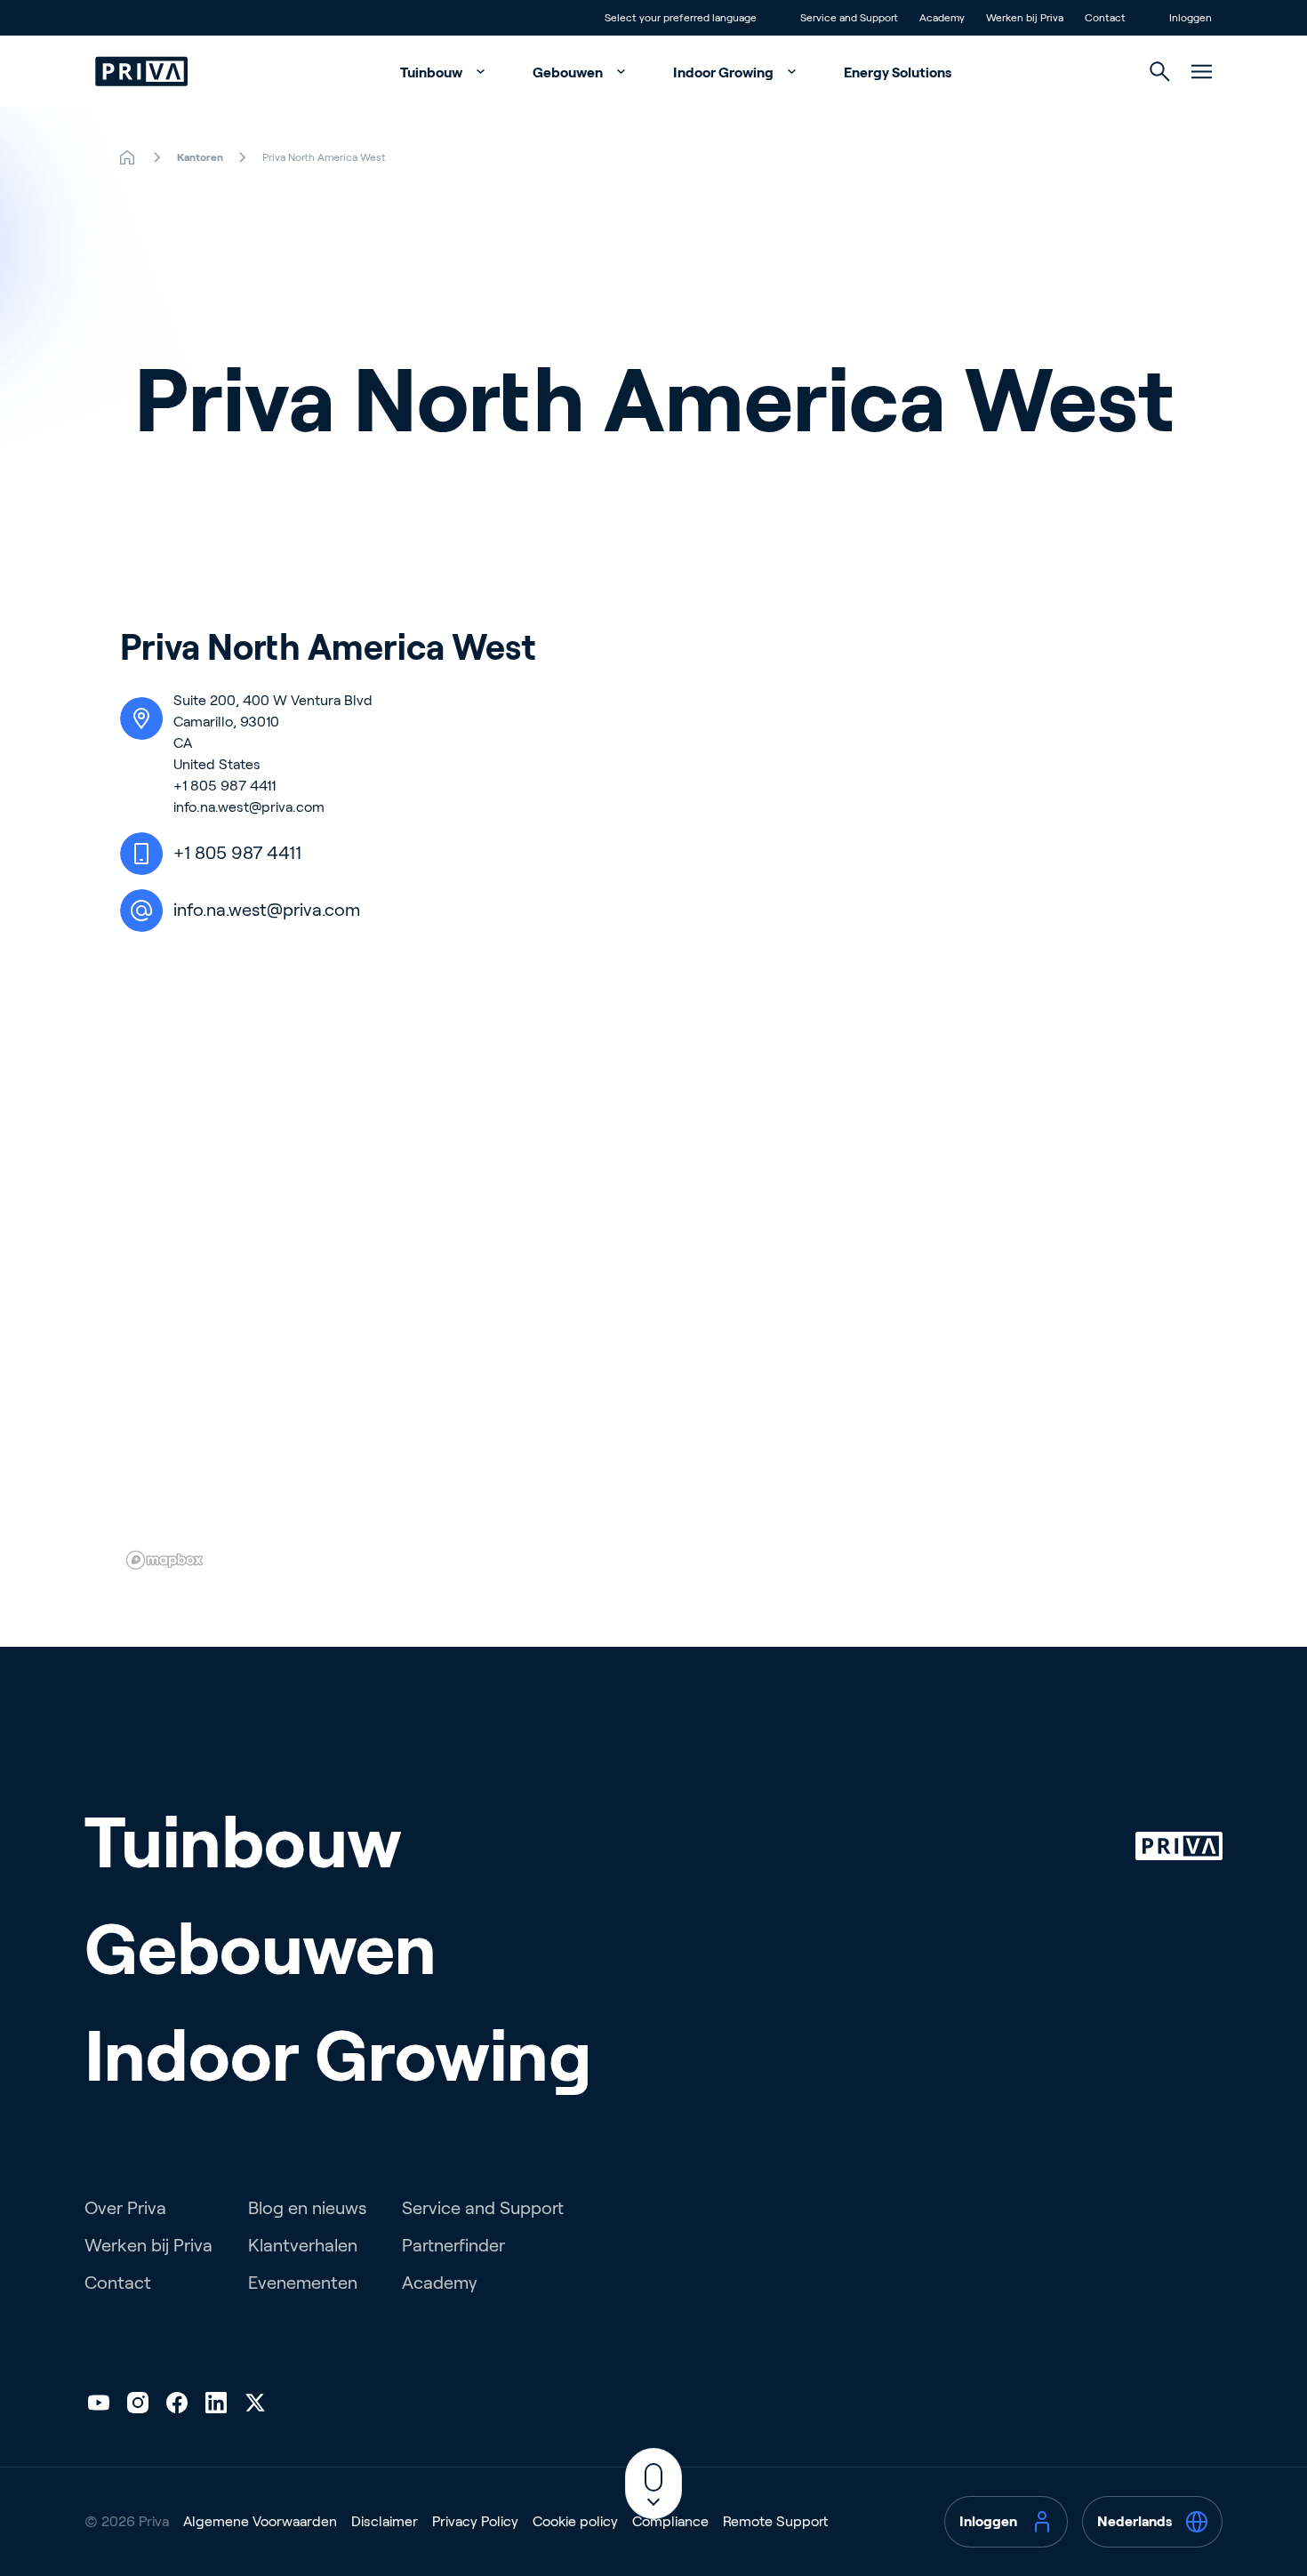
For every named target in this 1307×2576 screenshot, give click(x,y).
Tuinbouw (433, 72)
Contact (118, 2283)
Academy (440, 2283)
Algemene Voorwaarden (260, 2521)
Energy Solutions (898, 72)
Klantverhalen (303, 2245)
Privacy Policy (475, 2521)
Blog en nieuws (307, 2208)
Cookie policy (575, 2521)
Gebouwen (569, 72)
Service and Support (483, 2208)
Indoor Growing (725, 72)
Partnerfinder (453, 2245)
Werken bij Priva (148, 2245)
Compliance (670, 2521)
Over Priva (125, 2208)
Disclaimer (385, 2521)
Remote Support (775, 2521)
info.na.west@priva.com (249, 807)
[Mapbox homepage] (164, 1560)
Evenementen (303, 2283)
